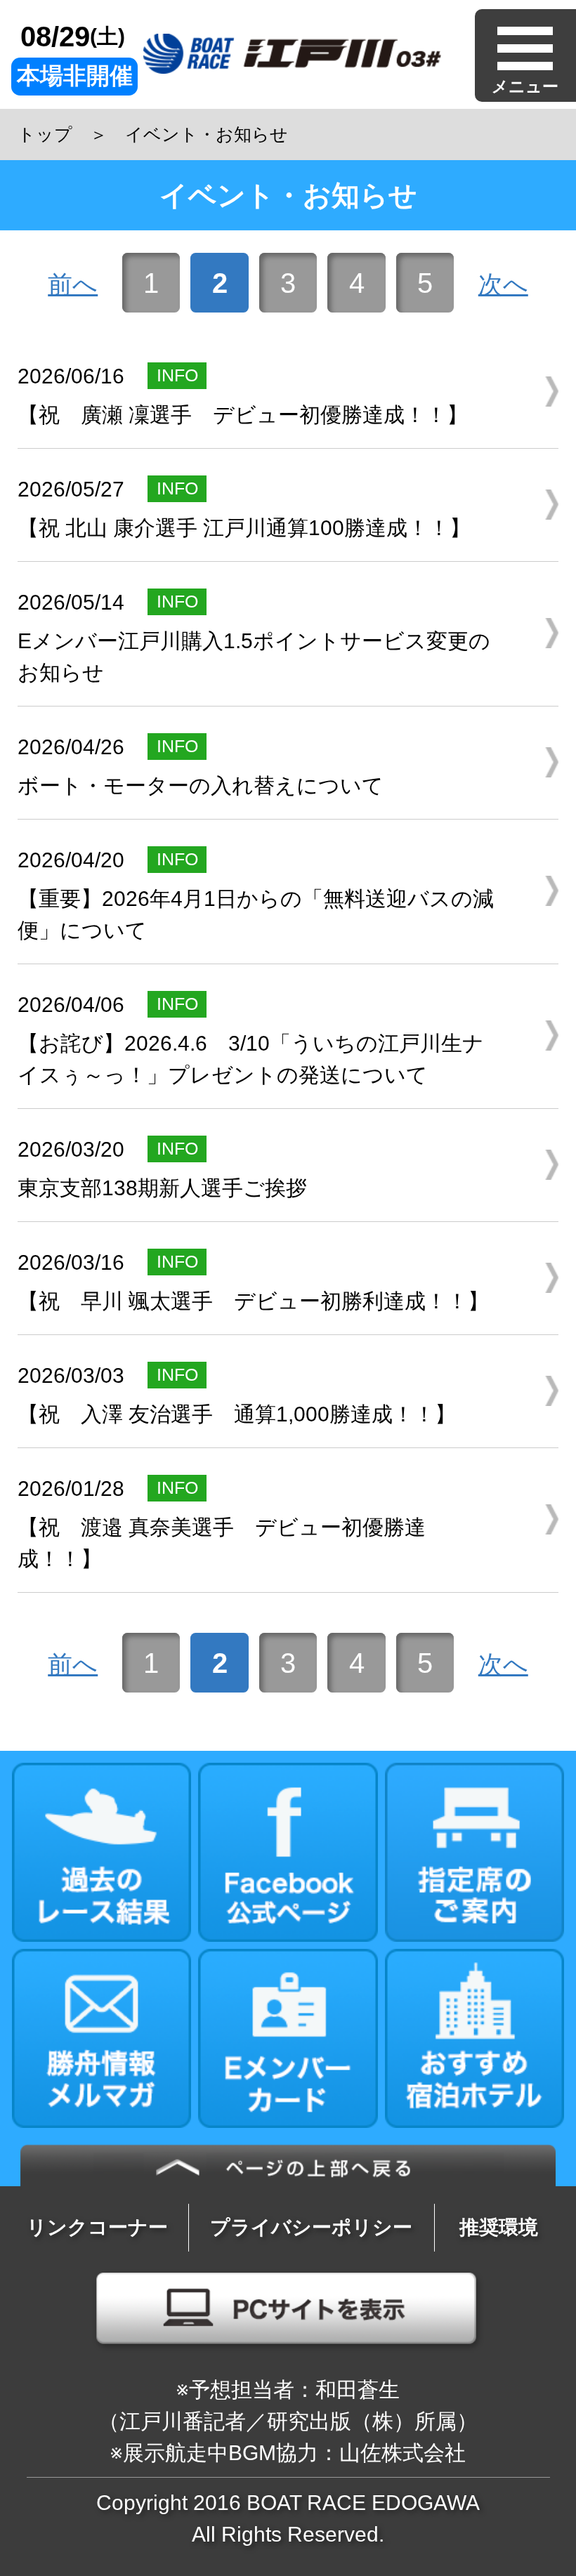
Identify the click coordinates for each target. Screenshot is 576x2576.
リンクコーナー (97, 2227)
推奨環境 (499, 2227)
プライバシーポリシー (311, 2227)
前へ (73, 284)
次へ (503, 284)
